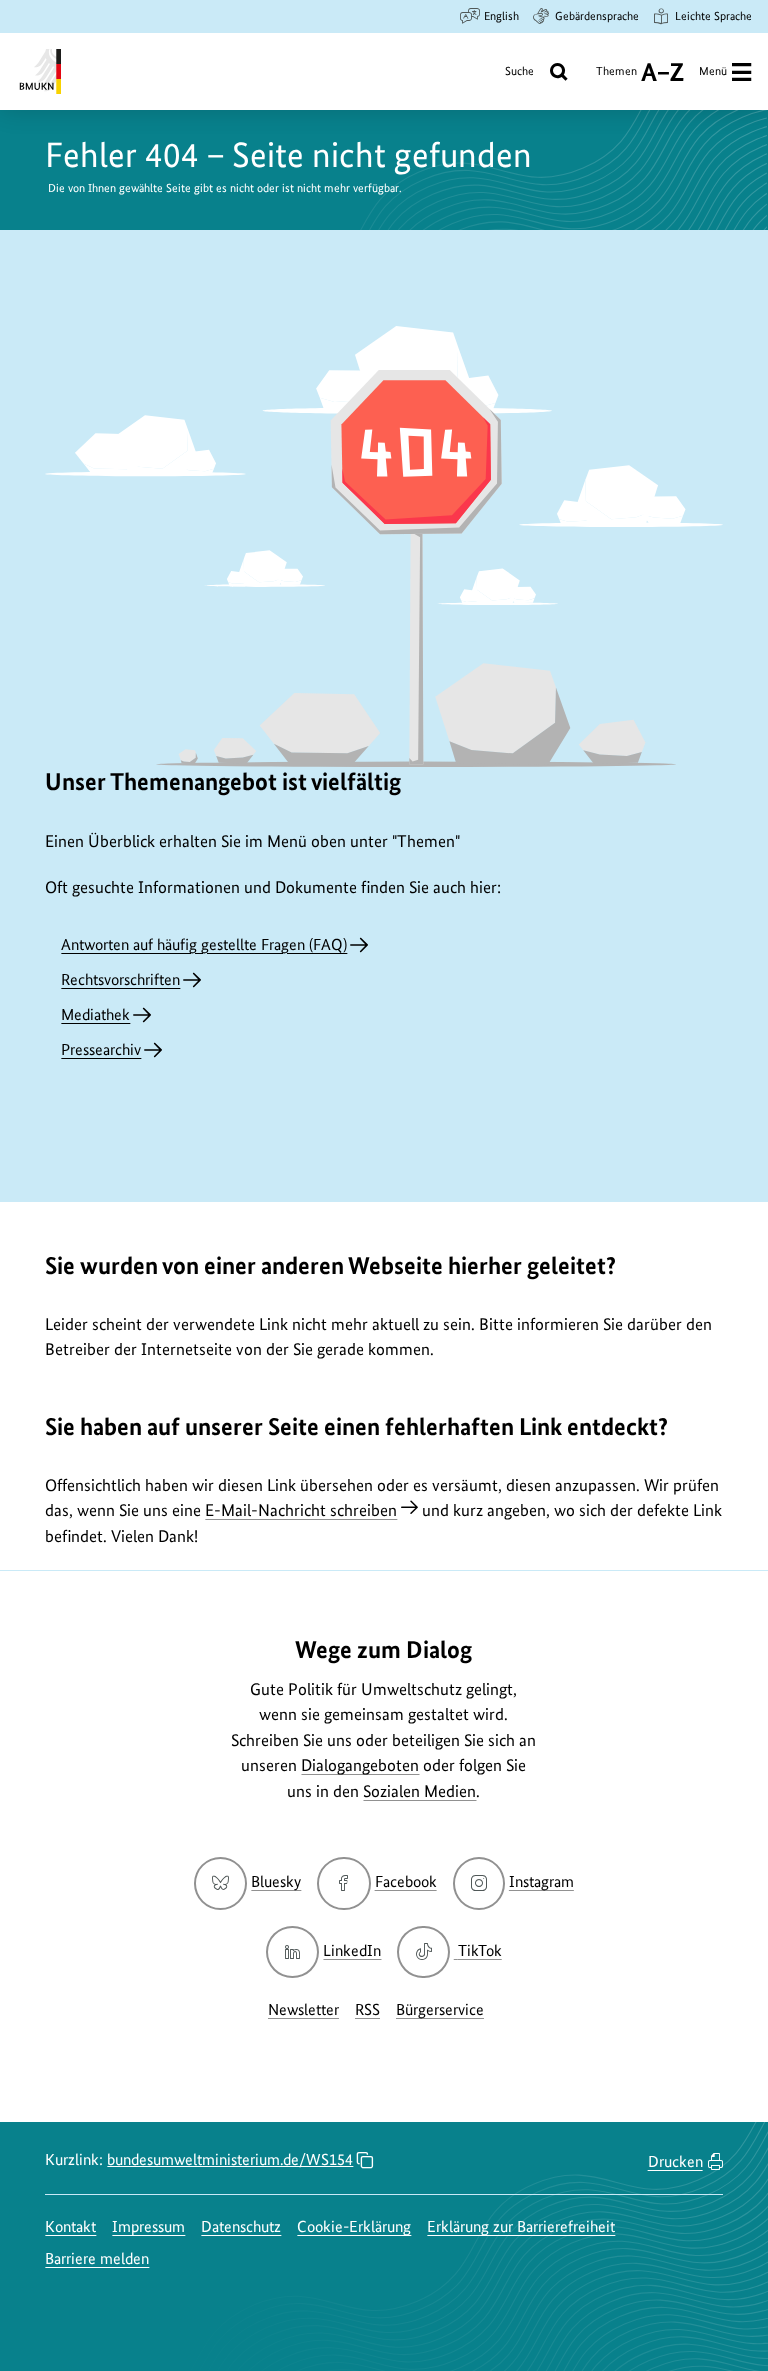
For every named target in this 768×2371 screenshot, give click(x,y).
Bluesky (276, 1881)
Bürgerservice (440, 2009)
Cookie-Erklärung (354, 2226)
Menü (713, 71)
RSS (367, 2009)
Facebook (405, 1881)
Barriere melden (97, 2258)
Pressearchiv (101, 1049)
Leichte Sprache (713, 16)
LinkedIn (352, 1950)
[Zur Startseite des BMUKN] (38, 71)
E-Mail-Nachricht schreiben (301, 1510)
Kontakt (70, 2226)
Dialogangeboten (360, 1765)
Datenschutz (241, 2226)
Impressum (148, 2226)
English (501, 16)
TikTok (479, 1950)
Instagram (541, 1881)
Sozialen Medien (419, 1791)
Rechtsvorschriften (120, 979)
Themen (616, 78)
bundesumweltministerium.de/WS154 (230, 2159)
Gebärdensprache (597, 16)
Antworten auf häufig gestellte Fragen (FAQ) (204, 944)
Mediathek (95, 1014)
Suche (519, 71)
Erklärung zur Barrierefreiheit (521, 2226)
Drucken (675, 2161)
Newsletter (303, 2009)
